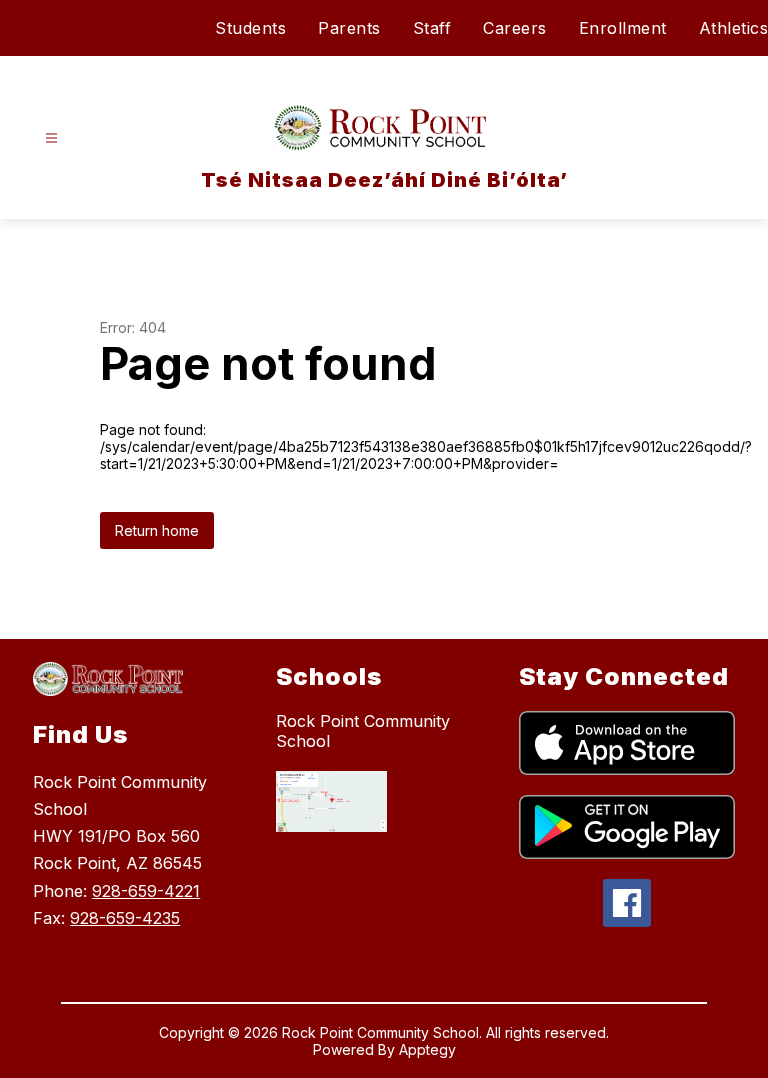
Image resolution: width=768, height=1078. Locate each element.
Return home (157, 530)
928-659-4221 (146, 891)
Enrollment (623, 28)
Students (250, 28)
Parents (349, 28)
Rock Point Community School (363, 731)
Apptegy (427, 1049)
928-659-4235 (125, 918)
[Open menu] (51, 138)
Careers (515, 28)
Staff (432, 28)
